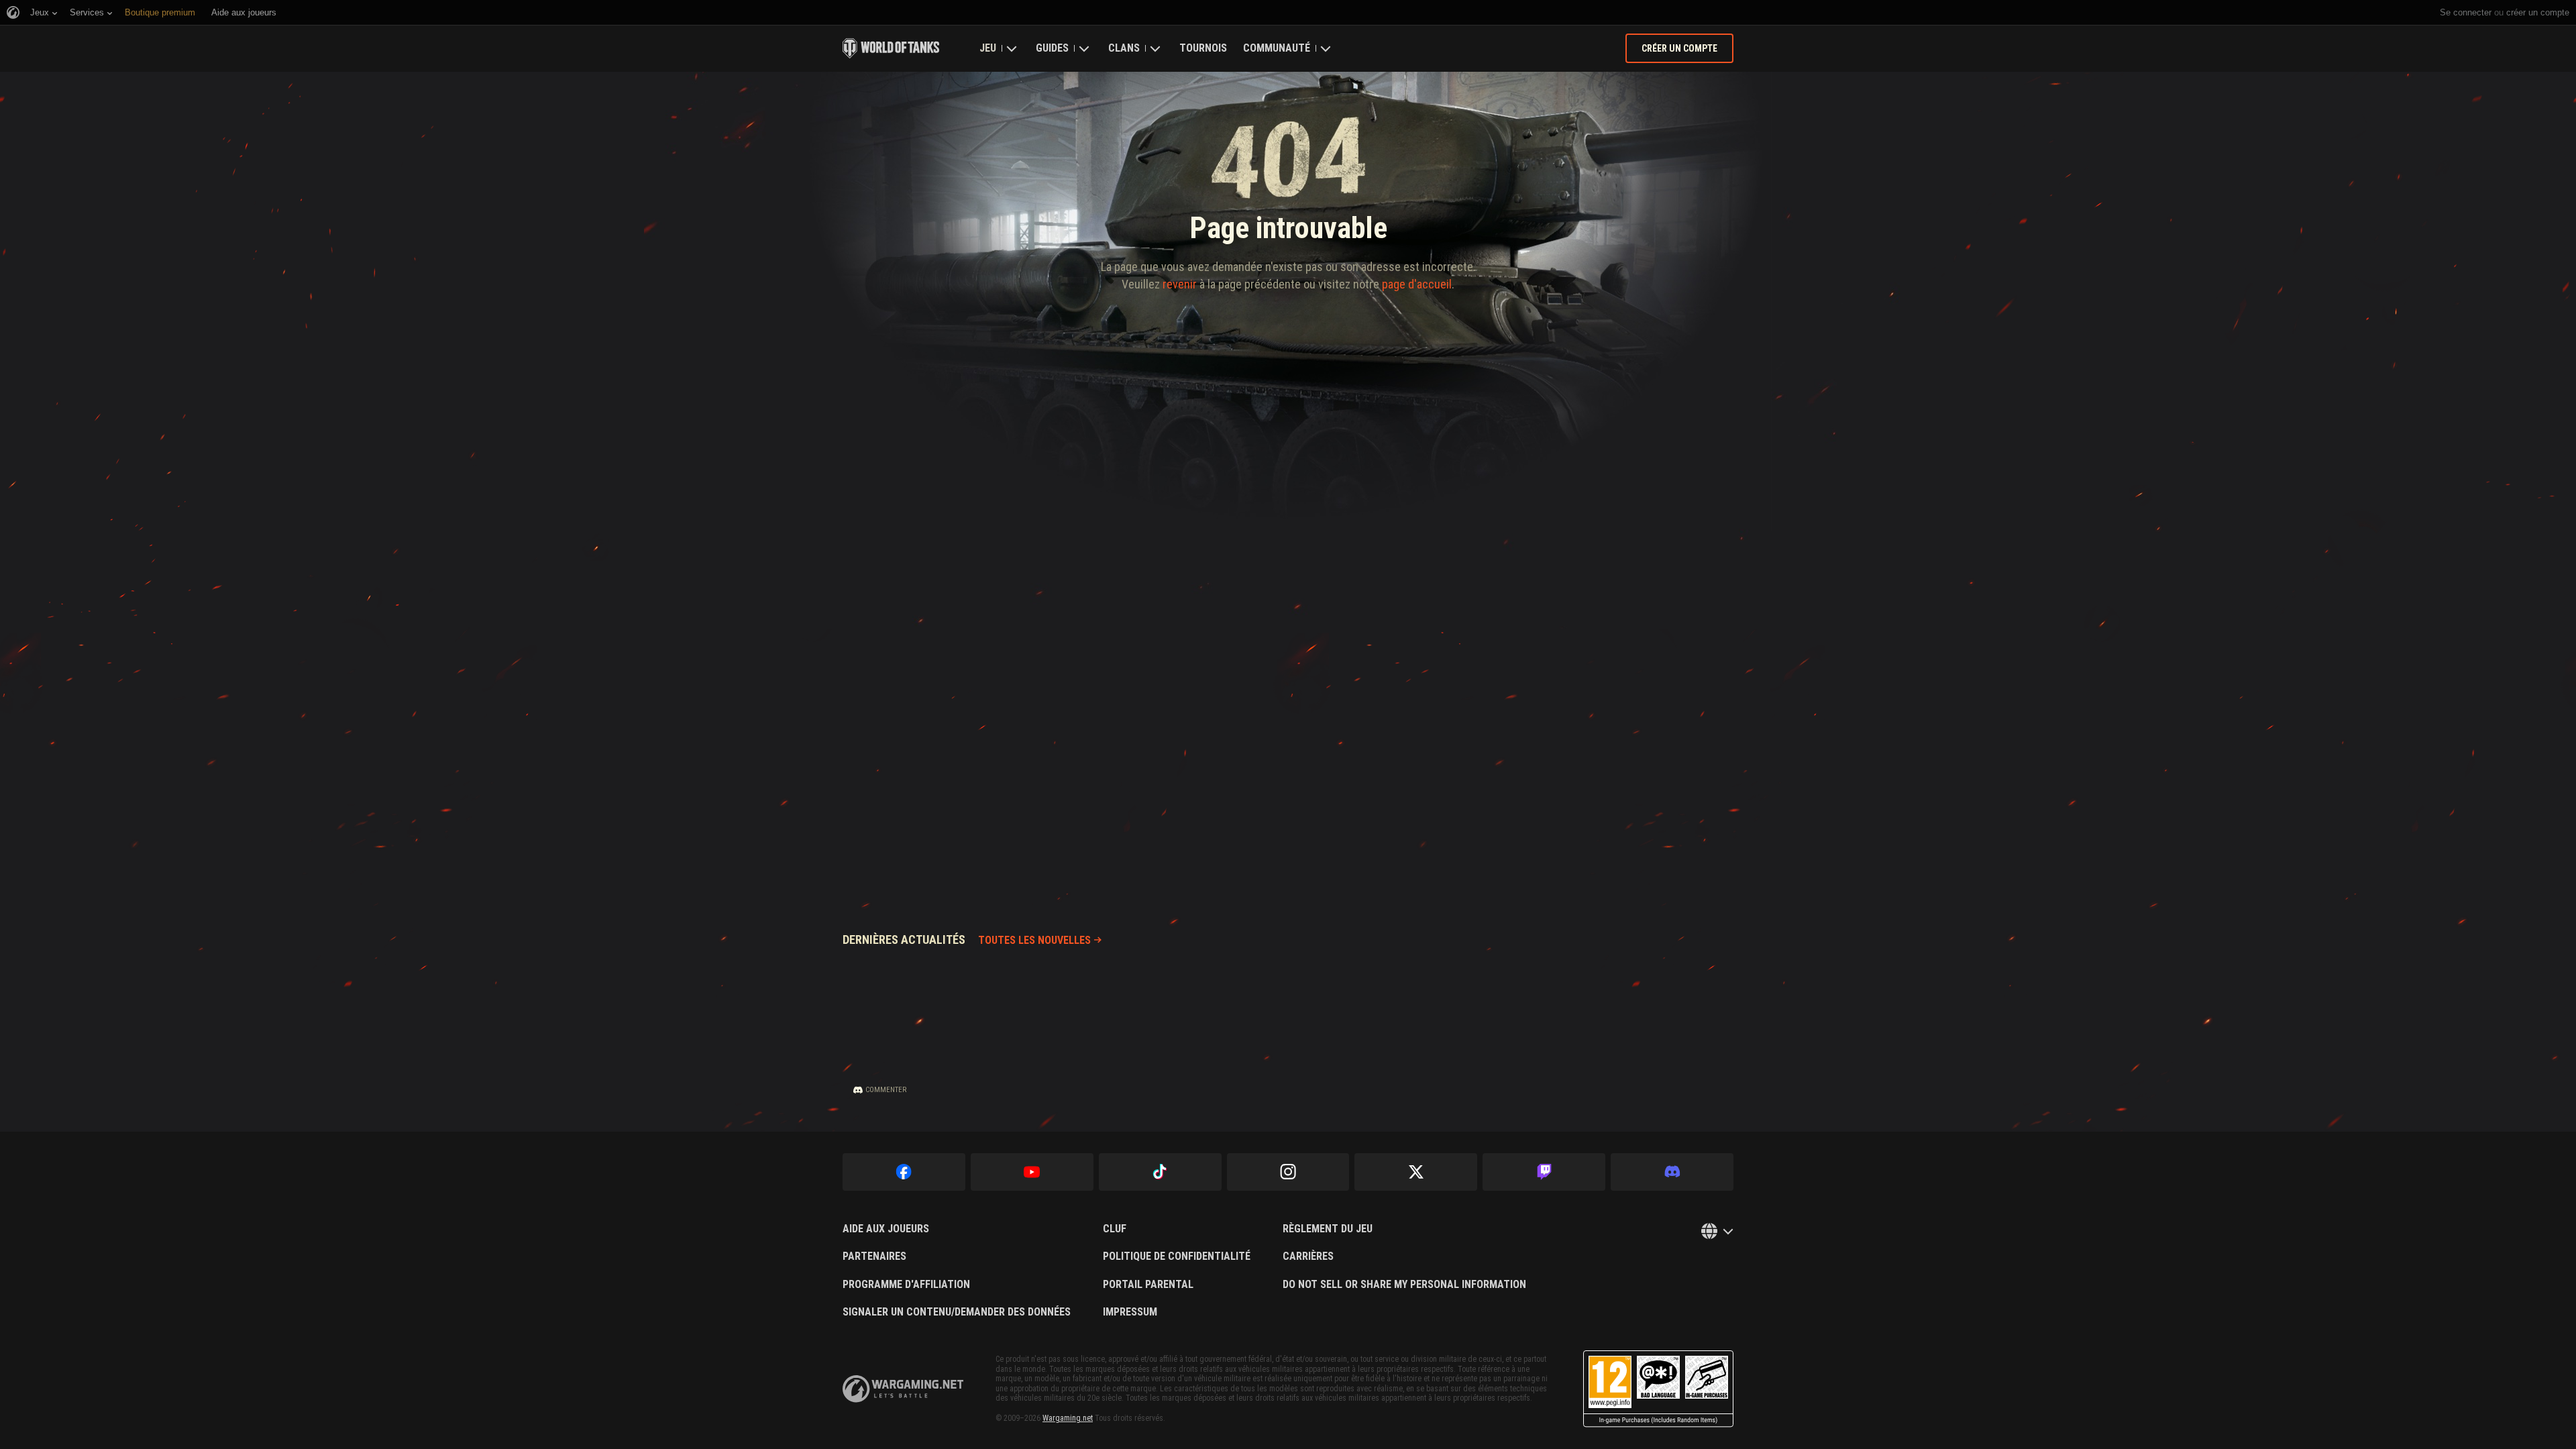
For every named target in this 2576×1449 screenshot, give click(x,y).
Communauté (1277, 48)
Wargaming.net (1068, 1418)
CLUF (1115, 1229)
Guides (1052, 48)
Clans (1124, 48)
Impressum (1130, 1312)
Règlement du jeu (1328, 1229)
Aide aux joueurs (886, 1229)
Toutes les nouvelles (1034, 940)
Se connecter (2466, 12)
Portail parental (1148, 1285)
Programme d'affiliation (906, 1285)
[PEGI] (1658, 1389)
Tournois (1203, 48)
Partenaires (874, 1256)
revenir (1180, 284)
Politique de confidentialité (1177, 1256)
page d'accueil (1417, 284)
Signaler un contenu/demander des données (957, 1312)
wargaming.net (903, 1389)
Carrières (1308, 1256)
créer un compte (2538, 12)
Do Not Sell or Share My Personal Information (1404, 1285)
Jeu (988, 48)
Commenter (886, 1090)
